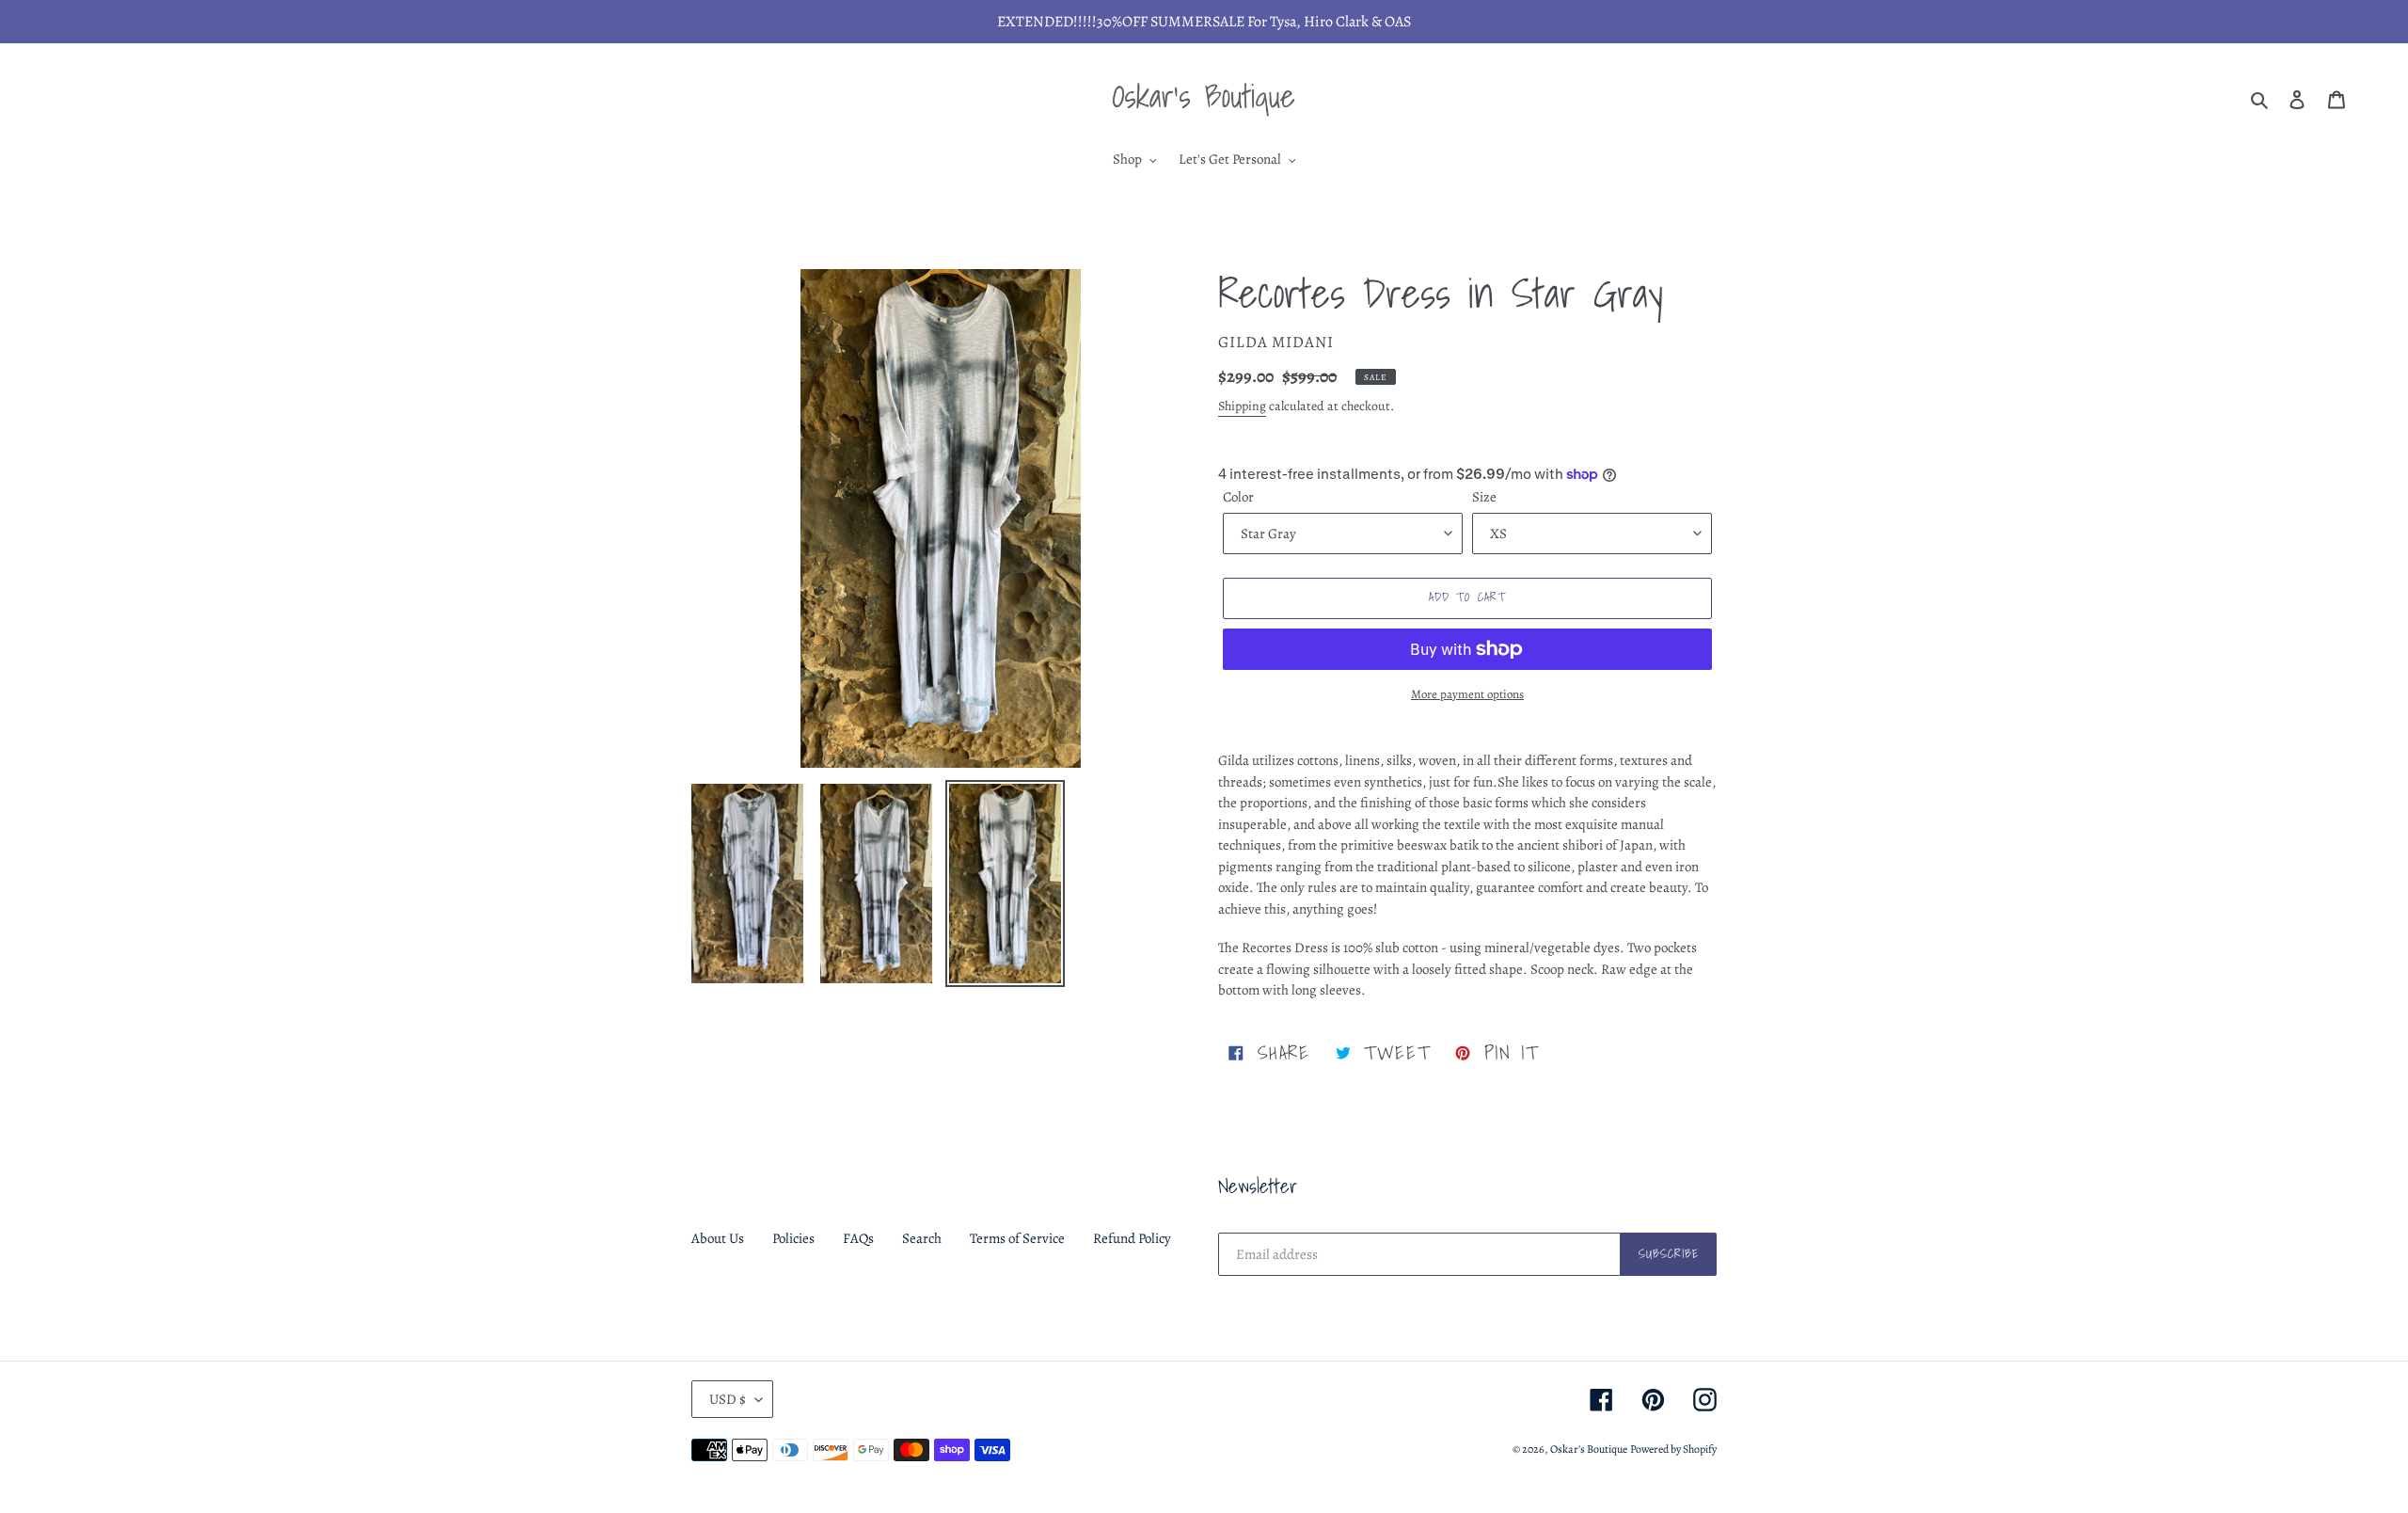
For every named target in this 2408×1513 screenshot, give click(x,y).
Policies (793, 1238)
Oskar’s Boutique (1589, 1449)
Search (922, 1238)
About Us (718, 1238)
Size (1484, 497)
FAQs (858, 1238)
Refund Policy (1132, 1238)
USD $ (728, 1399)
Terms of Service (1017, 1238)
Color (1238, 497)
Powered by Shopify (1673, 1449)
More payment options (1467, 694)
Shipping (1242, 406)
